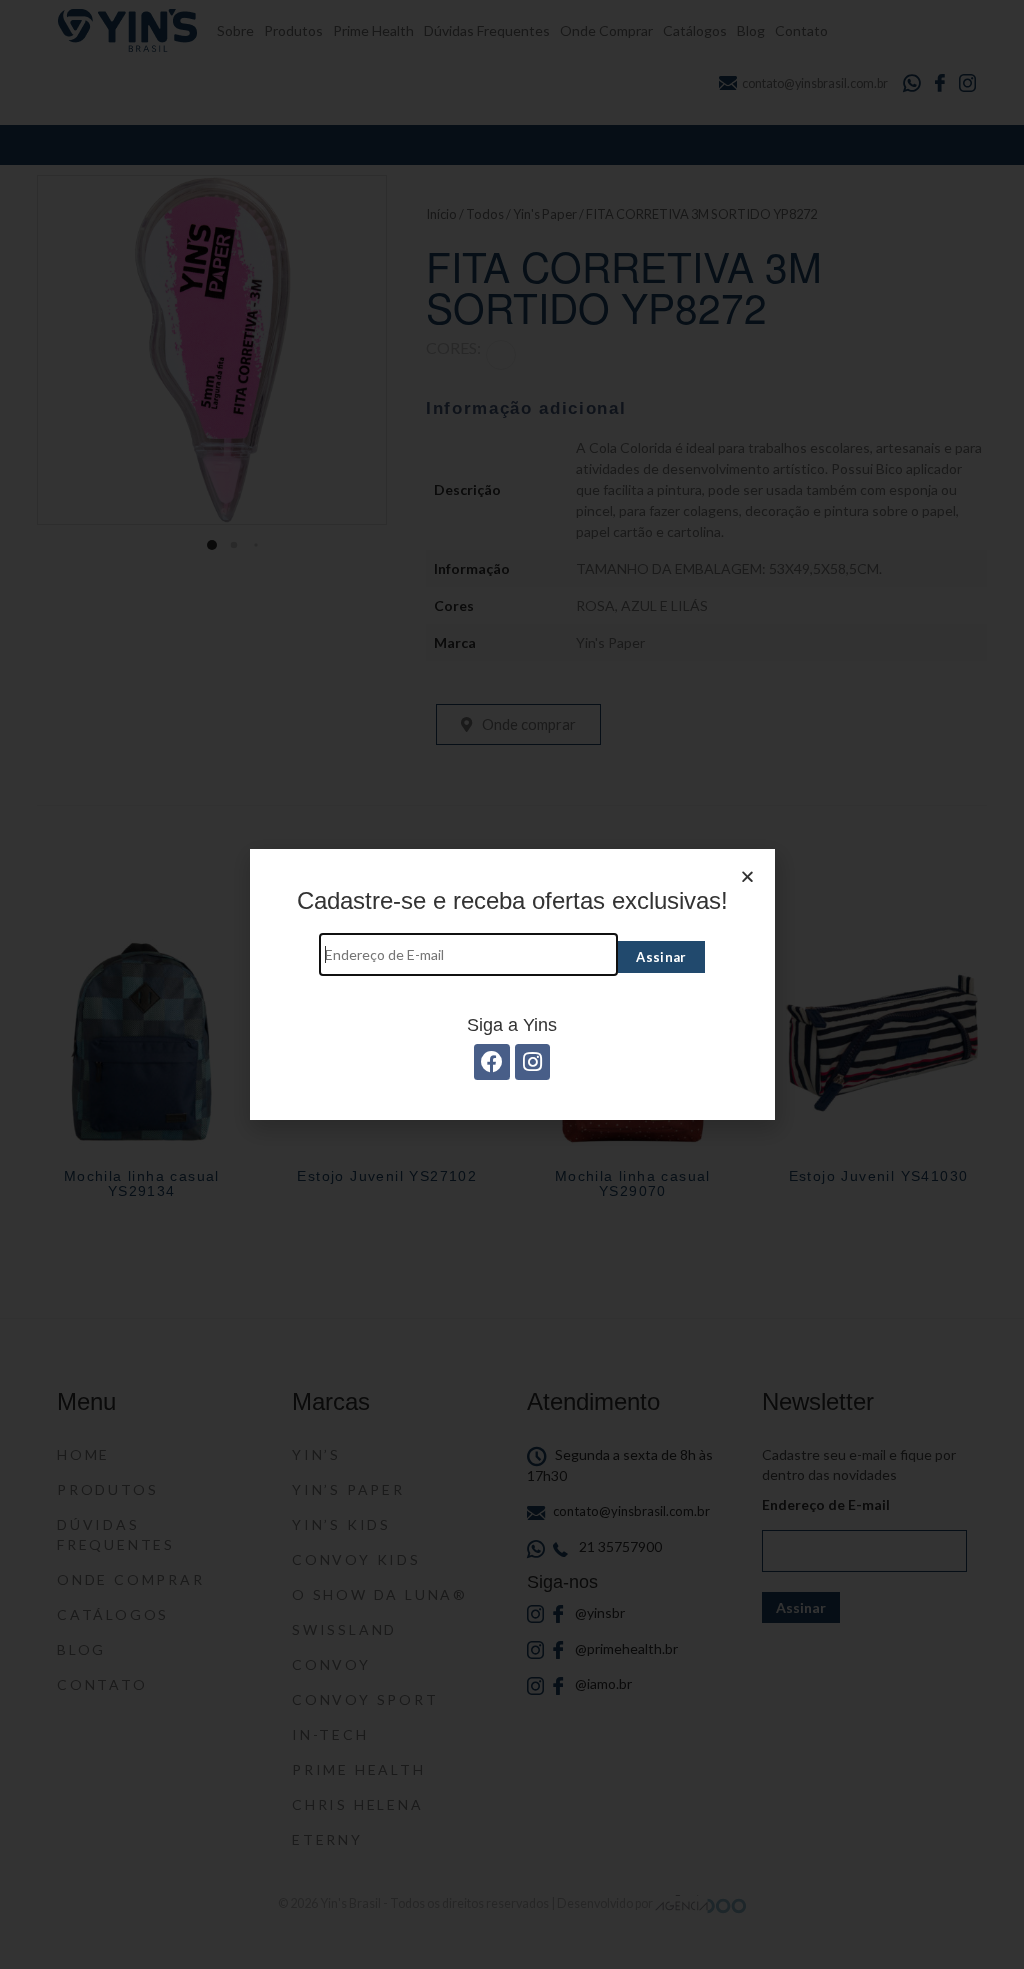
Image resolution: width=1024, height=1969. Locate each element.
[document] (512, 984)
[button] (747, 876)
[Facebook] (491, 1061)
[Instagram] (532, 1061)
